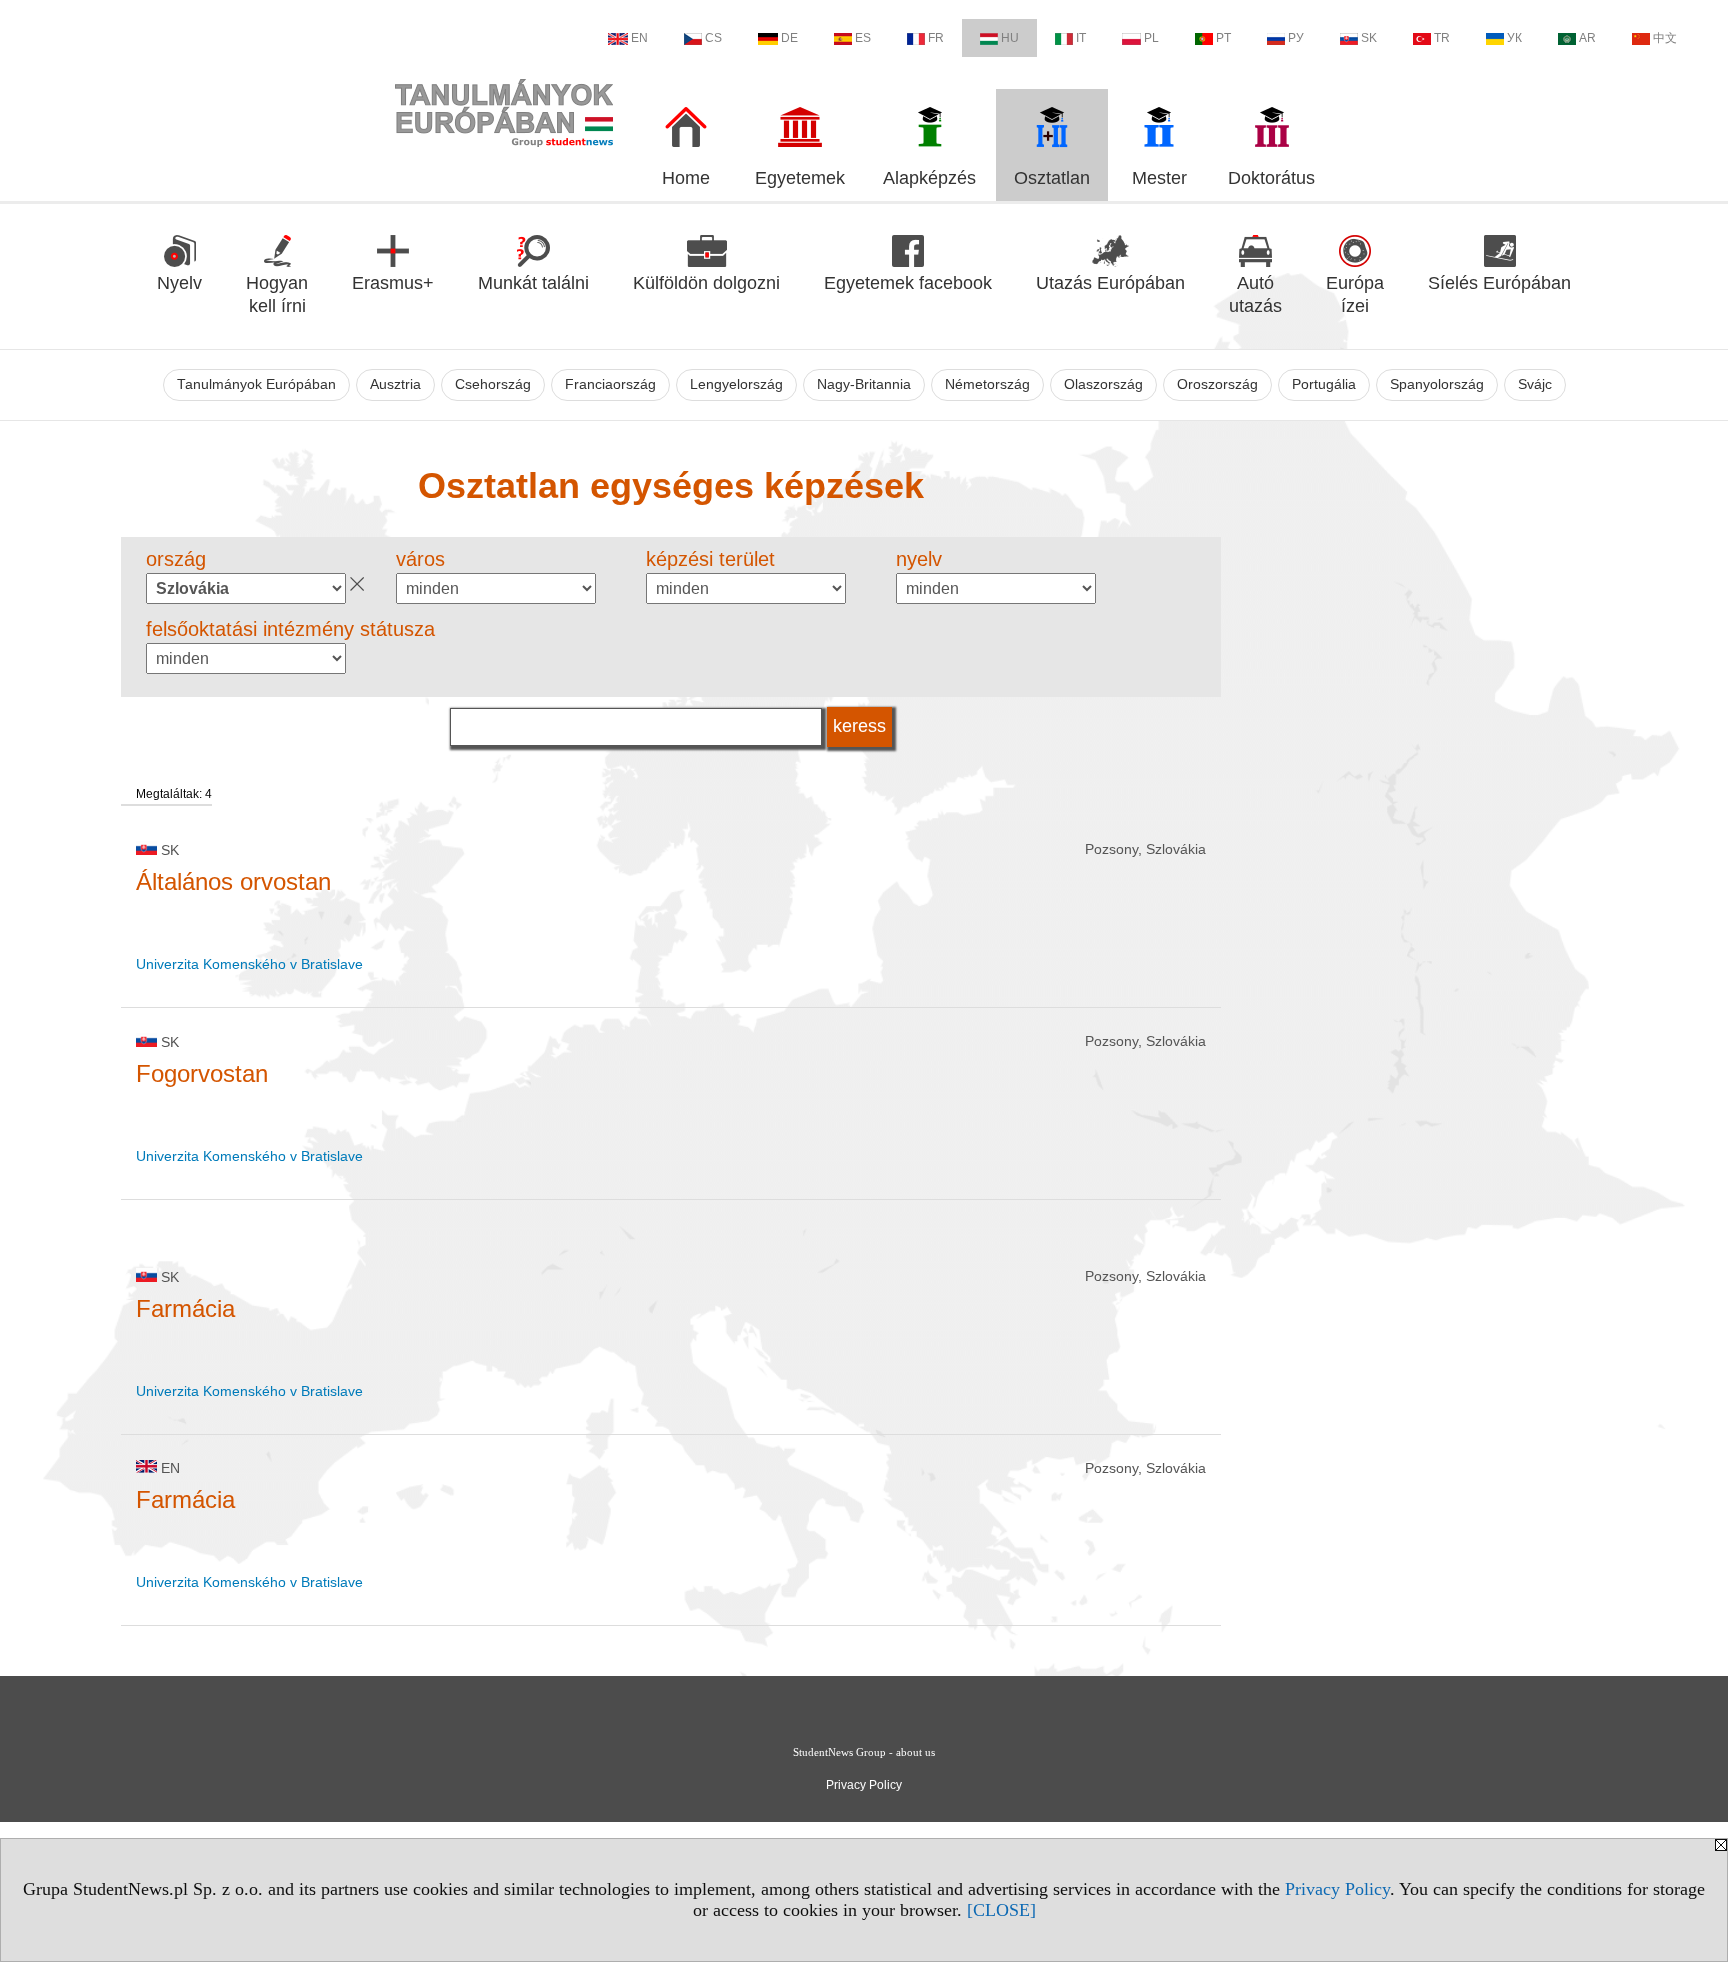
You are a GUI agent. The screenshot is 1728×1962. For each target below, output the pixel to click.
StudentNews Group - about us (864, 1752)
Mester (1159, 178)
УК (1514, 38)
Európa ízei (1355, 294)
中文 (1665, 38)
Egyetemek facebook (908, 283)
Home (686, 178)
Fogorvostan (202, 1073)
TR (1442, 38)
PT (1223, 38)
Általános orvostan (233, 881)
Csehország (493, 384)
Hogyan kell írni (277, 294)
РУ (1296, 38)
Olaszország (1103, 384)
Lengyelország (736, 384)
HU (1010, 38)
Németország (987, 384)
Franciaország (610, 384)
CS (713, 38)
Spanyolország (1437, 384)
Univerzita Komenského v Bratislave (249, 964)
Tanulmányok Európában (256, 384)
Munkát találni (533, 283)
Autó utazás (1255, 294)
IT (1081, 38)
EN (639, 38)
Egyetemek (800, 178)
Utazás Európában (1110, 283)
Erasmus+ (393, 283)
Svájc (1535, 384)
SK (1369, 38)
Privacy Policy (1337, 1889)
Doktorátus (1271, 178)
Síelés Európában (1499, 283)
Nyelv (179, 283)
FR (936, 38)
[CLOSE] (1001, 1910)
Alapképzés (929, 178)
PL (1151, 38)
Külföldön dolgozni (706, 283)
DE (789, 38)
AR (1587, 38)
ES (863, 38)
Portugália (1324, 384)
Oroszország (1217, 384)
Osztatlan (1052, 178)
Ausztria (395, 384)
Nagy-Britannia (864, 384)
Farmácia (185, 1308)
